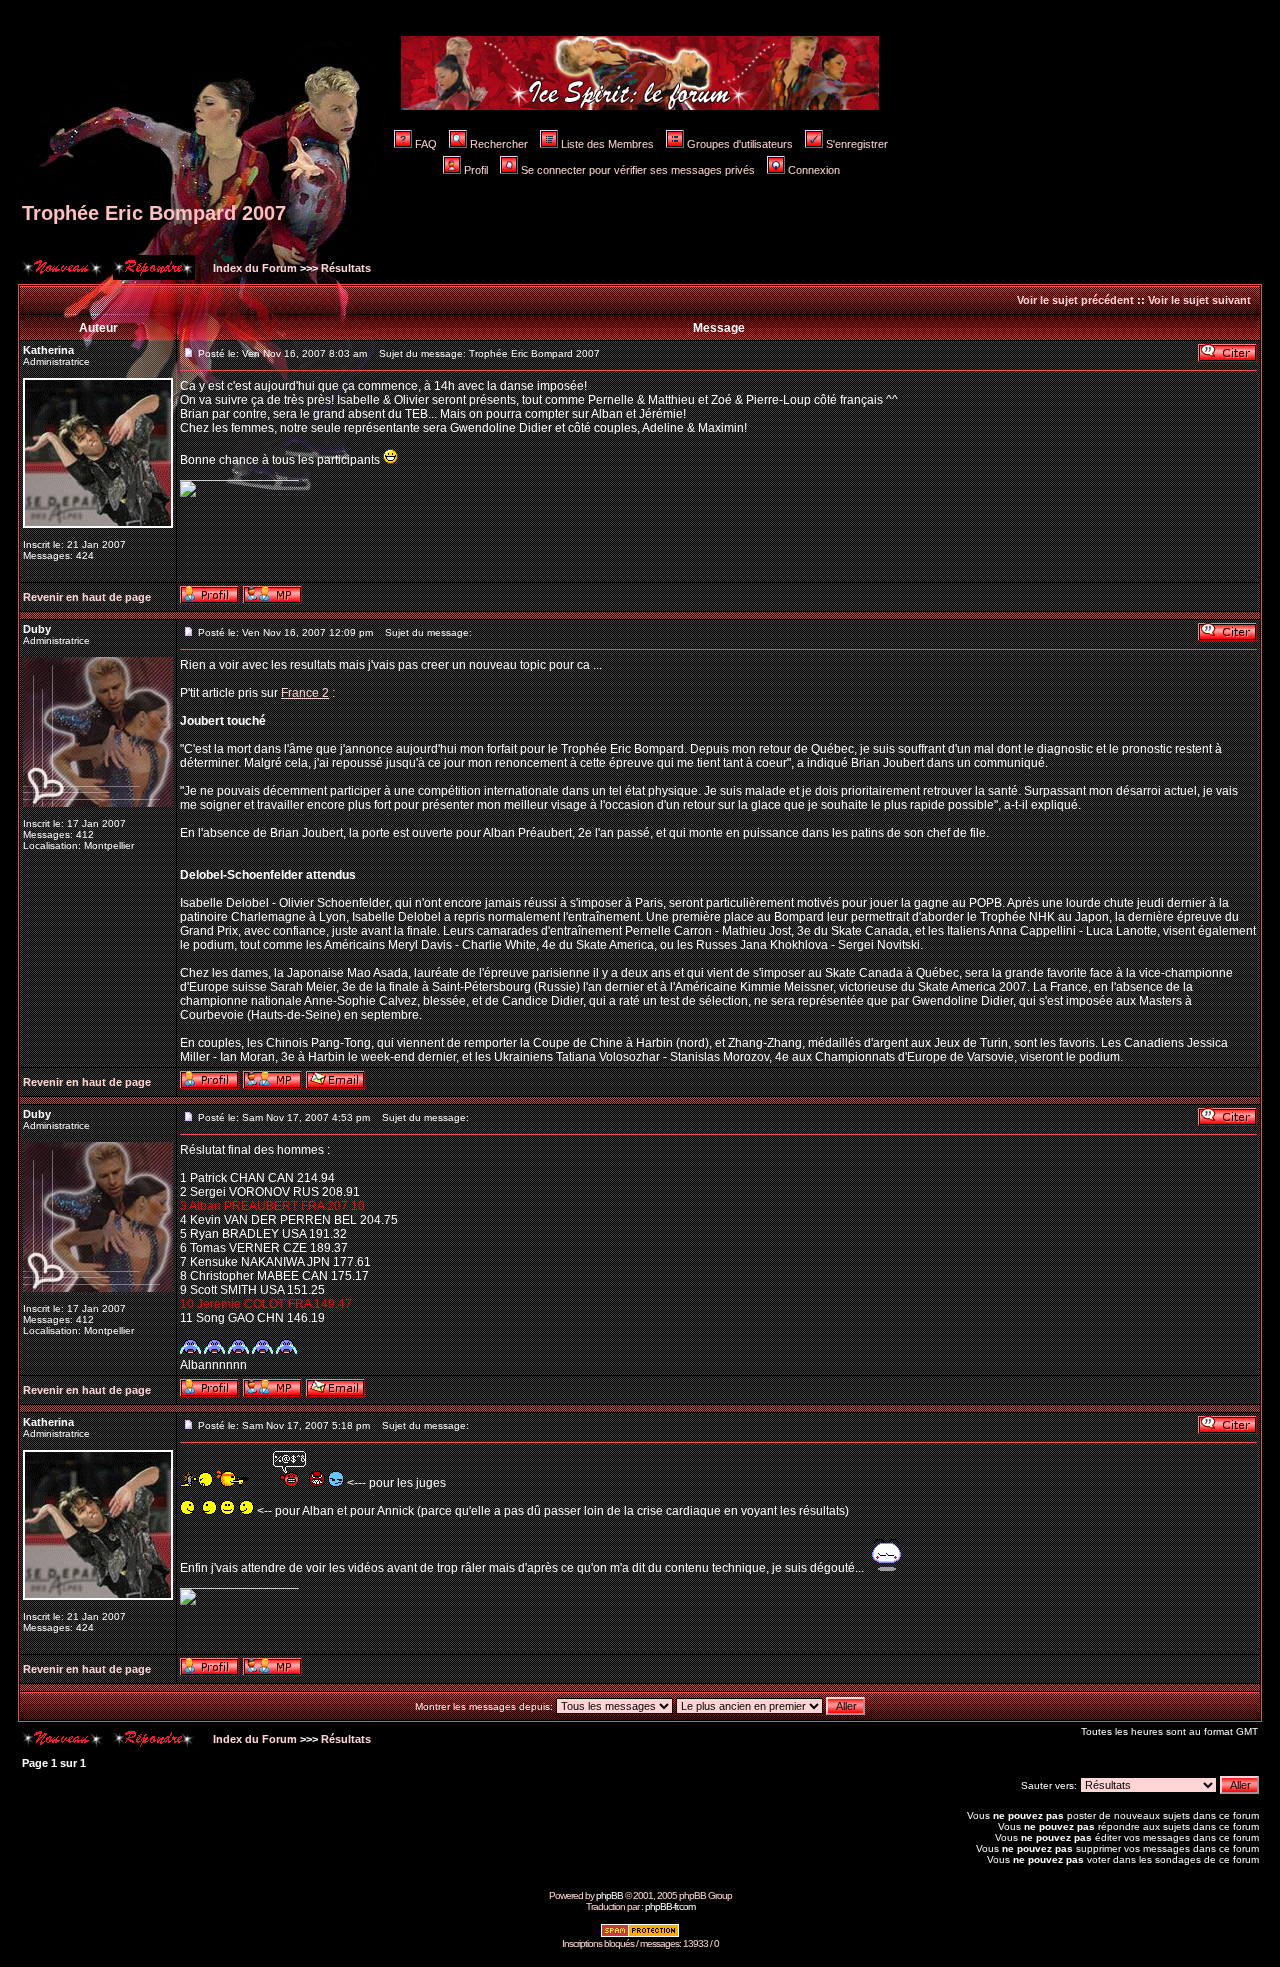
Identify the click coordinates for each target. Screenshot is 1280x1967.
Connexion (814, 170)
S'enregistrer (857, 144)
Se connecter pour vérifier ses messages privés (638, 170)
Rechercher (499, 144)
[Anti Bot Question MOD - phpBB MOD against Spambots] (640, 1934)
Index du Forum (253, 268)
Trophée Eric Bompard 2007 (154, 213)
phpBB (609, 1895)
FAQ (426, 144)
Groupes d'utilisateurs (740, 144)
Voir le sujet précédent (1075, 300)
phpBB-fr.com (670, 1906)
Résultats (346, 268)
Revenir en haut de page (87, 597)
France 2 (305, 693)
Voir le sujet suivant (1199, 300)
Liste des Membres (607, 144)
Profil (476, 170)
